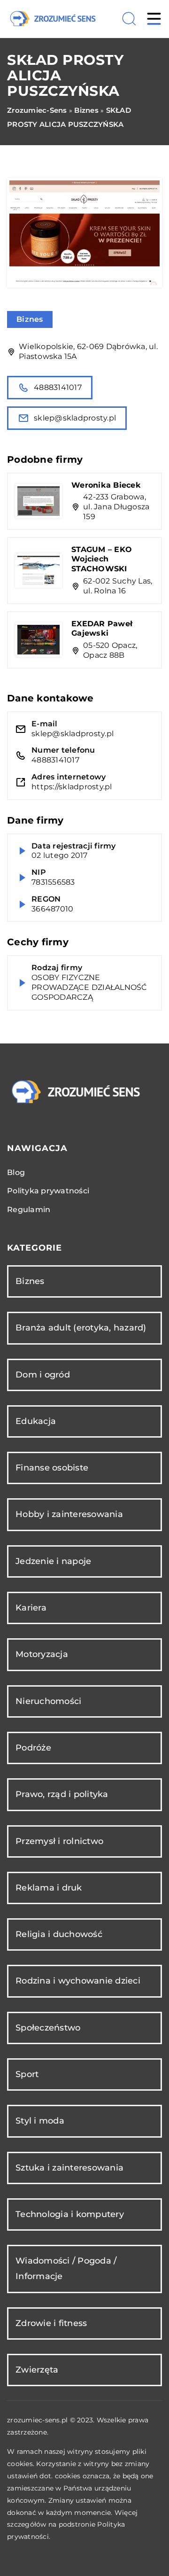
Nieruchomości (48, 1701)
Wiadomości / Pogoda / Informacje (66, 2269)
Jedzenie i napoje (53, 1561)
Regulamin (29, 1210)
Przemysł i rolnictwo (59, 1841)
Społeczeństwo (48, 2028)
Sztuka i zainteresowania (69, 2168)
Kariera (31, 1608)
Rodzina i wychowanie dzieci (78, 1981)
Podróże (33, 1748)
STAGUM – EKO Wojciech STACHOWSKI (102, 559)
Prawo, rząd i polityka (62, 1794)
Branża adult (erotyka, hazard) (81, 1328)
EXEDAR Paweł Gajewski (102, 629)
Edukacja (36, 1421)
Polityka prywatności (48, 1191)
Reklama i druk (49, 1888)
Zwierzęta (37, 2370)
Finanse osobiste (52, 1468)
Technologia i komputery (70, 2214)
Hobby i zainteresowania (69, 1514)
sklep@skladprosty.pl (75, 418)
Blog (16, 1172)
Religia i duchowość (59, 1934)
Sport (27, 2074)
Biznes (30, 319)
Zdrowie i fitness (51, 2323)
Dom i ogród (43, 1375)
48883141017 (58, 387)
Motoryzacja (42, 1654)
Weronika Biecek (106, 485)
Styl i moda (40, 2121)
